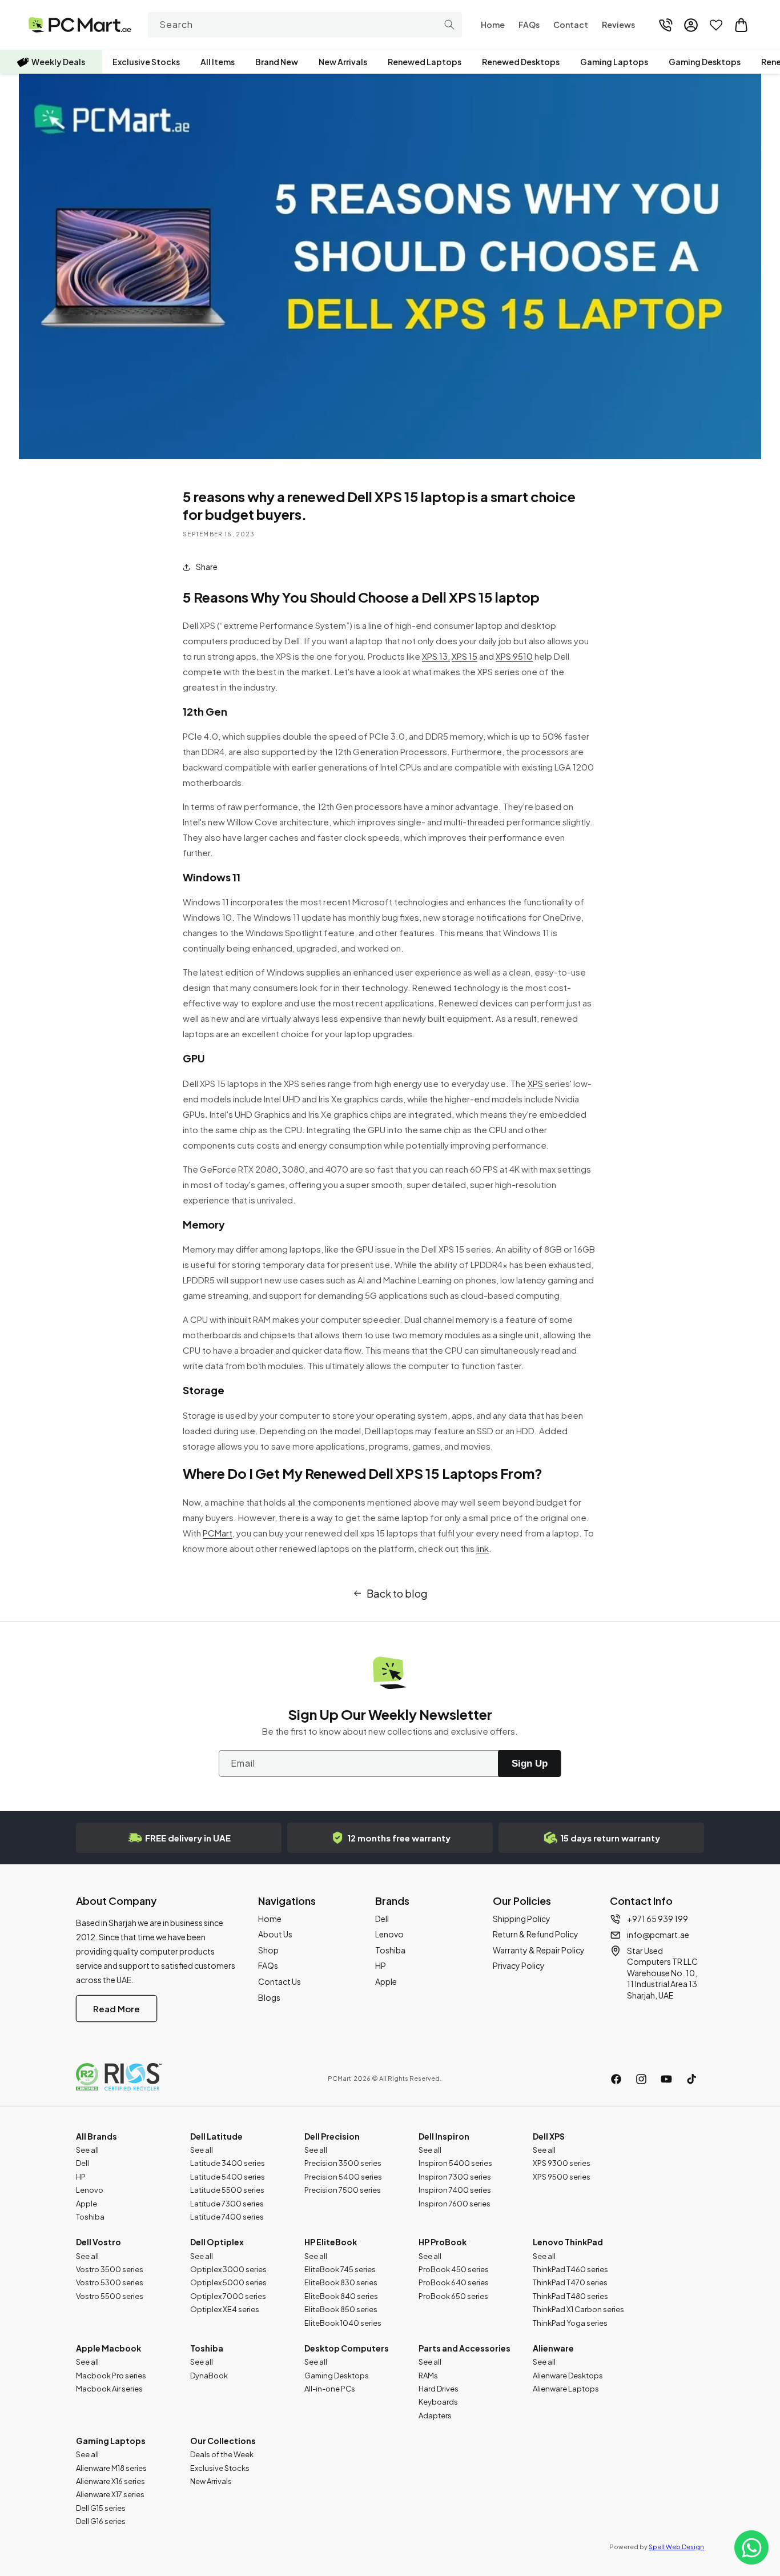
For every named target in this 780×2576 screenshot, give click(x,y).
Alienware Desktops (568, 2376)
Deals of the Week (222, 2454)
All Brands (97, 2136)
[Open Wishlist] (716, 25)
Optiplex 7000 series (228, 2296)
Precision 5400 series (343, 2177)
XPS (536, 1083)
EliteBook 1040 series (343, 2323)
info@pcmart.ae (658, 1935)
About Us (275, 1934)
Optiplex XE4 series (225, 2309)
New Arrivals (343, 62)
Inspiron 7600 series (455, 2204)
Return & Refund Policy (536, 1934)
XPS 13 (435, 656)
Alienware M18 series (111, 2468)
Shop (268, 1950)
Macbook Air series (109, 2389)
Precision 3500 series (343, 2163)
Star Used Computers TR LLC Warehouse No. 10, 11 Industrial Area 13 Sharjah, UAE (662, 1973)
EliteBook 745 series (340, 2269)
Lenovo (389, 1934)
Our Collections (223, 2441)
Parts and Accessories (465, 2348)
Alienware (553, 2348)
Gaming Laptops (614, 62)
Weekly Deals (58, 62)
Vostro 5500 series (110, 2296)
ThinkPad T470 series (570, 2282)
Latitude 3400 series (228, 2163)
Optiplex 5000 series (228, 2282)
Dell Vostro (98, 2242)
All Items (218, 62)
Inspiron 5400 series (455, 2163)
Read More (116, 2009)
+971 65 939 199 (658, 1919)
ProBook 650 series (453, 2296)
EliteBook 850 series (341, 2309)
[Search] (449, 25)
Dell (382, 1919)
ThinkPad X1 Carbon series (578, 2309)
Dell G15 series (101, 2508)
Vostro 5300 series (110, 2282)
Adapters (435, 2415)
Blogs (269, 1997)
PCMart (218, 1533)
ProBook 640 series (454, 2282)
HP (381, 1965)
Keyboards (438, 2402)
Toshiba (390, 1950)
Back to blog (397, 1593)
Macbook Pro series (111, 2376)
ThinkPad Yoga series (570, 2323)
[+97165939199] (666, 25)
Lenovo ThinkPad (568, 2242)
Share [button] (207, 567)
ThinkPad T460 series (570, 2269)
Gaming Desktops (705, 62)
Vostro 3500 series (110, 2269)
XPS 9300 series (562, 2163)
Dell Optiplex (217, 2242)
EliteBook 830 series (341, 2282)
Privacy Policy (519, 1965)
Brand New (277, 62)
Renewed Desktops (521, 62)
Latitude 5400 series (228, 2177)
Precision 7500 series (343, 2190)
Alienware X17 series (110, 2494)
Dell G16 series (101, 2521)
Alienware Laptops (566, 2389)
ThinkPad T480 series (570, 2296)
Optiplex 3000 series (228, 2269)
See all (87, 2150)
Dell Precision (332, 2136)
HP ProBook (443, 2242)
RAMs (428, 2376)
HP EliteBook (331, 2242)
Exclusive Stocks (146, 62)
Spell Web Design (676, 2547)
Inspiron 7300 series (455, 2177)
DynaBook (209, 2376)
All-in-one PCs (330, 2389)
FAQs (268, 1965)
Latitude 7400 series (227, 2217)
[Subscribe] (529, 1764)
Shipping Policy (522, 1919)
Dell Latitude (216, 2136)
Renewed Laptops (425, 62)
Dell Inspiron (444, 2136)
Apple (386, 1981)
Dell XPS (549, 2136)
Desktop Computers (347, 2348)
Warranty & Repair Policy (539, 1950)
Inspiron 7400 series (455, 2190)
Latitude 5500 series (227, 2190)
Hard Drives (439, 2389)
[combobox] (305, 25)
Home (270, 1919)
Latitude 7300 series (227, 2204)
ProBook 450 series (454, 2269)
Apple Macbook (108, 2348)
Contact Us (280, 1981)
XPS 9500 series (562, 2177)
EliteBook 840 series (341, 2296)
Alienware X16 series (110, 2481)
